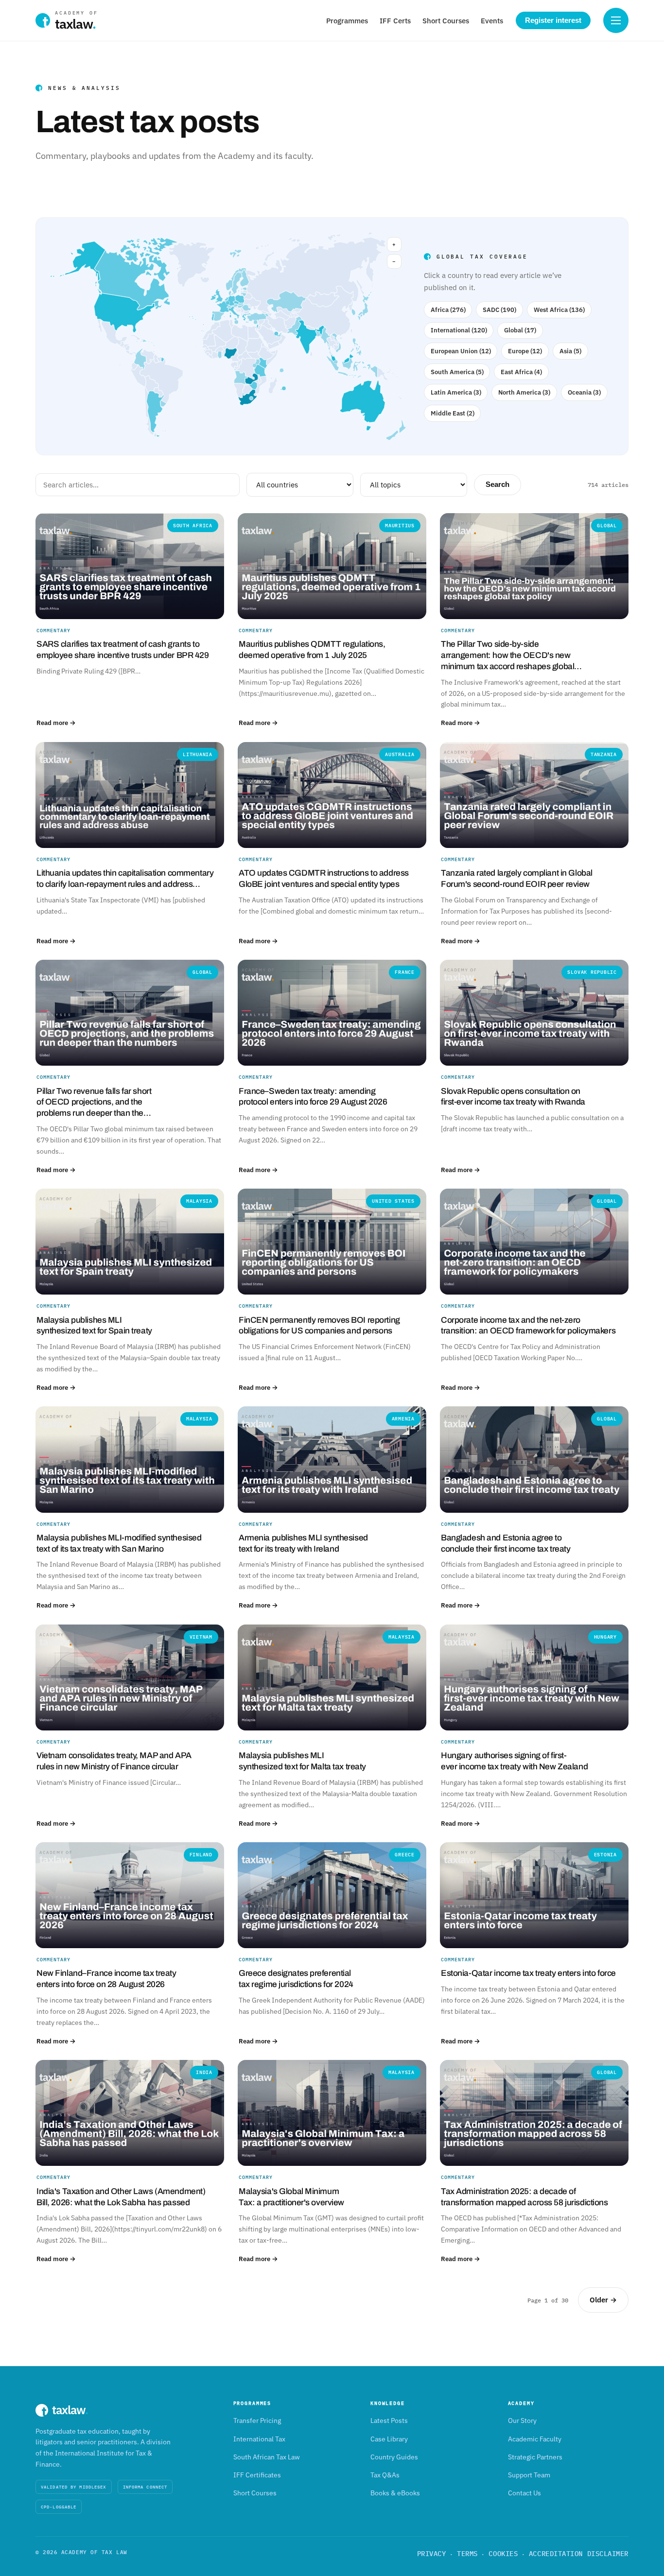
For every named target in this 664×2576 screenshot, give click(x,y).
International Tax (259, 2439)
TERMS (467, 2554)
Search (498, 484)
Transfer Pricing (257, 2420)
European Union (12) (461, 351)
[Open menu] (616, 20)
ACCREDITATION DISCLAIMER (579, 2554)
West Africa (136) (559, 310)
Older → (603, 2300)
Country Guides (394, 2457)
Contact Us (524, 2493)
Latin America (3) (456, 392)
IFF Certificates (257, 2475)
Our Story (522, 2420)
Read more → (56, 723)
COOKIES (503, 2554)
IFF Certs (395, 21)
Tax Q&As (385, 2475)
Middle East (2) (453, 413)
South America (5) (457, 372)
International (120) (459, 330)
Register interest (553, 20)
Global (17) (520, 330)
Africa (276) (448, 310)
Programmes (347, 21)
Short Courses (446, 21)
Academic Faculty (535, 2439)
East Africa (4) (521, 372)
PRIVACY (432, 2554)
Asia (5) (570, 351)
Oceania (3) (584, 392)
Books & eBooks (395, 2493)
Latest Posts (389, 2420)
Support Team (529, 2475)
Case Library (389, 2439)
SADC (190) (499, 310)
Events (492, 21)
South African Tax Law (267, 2457)
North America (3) (524, 392)
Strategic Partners (535, 2457)
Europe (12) (525, 351)
